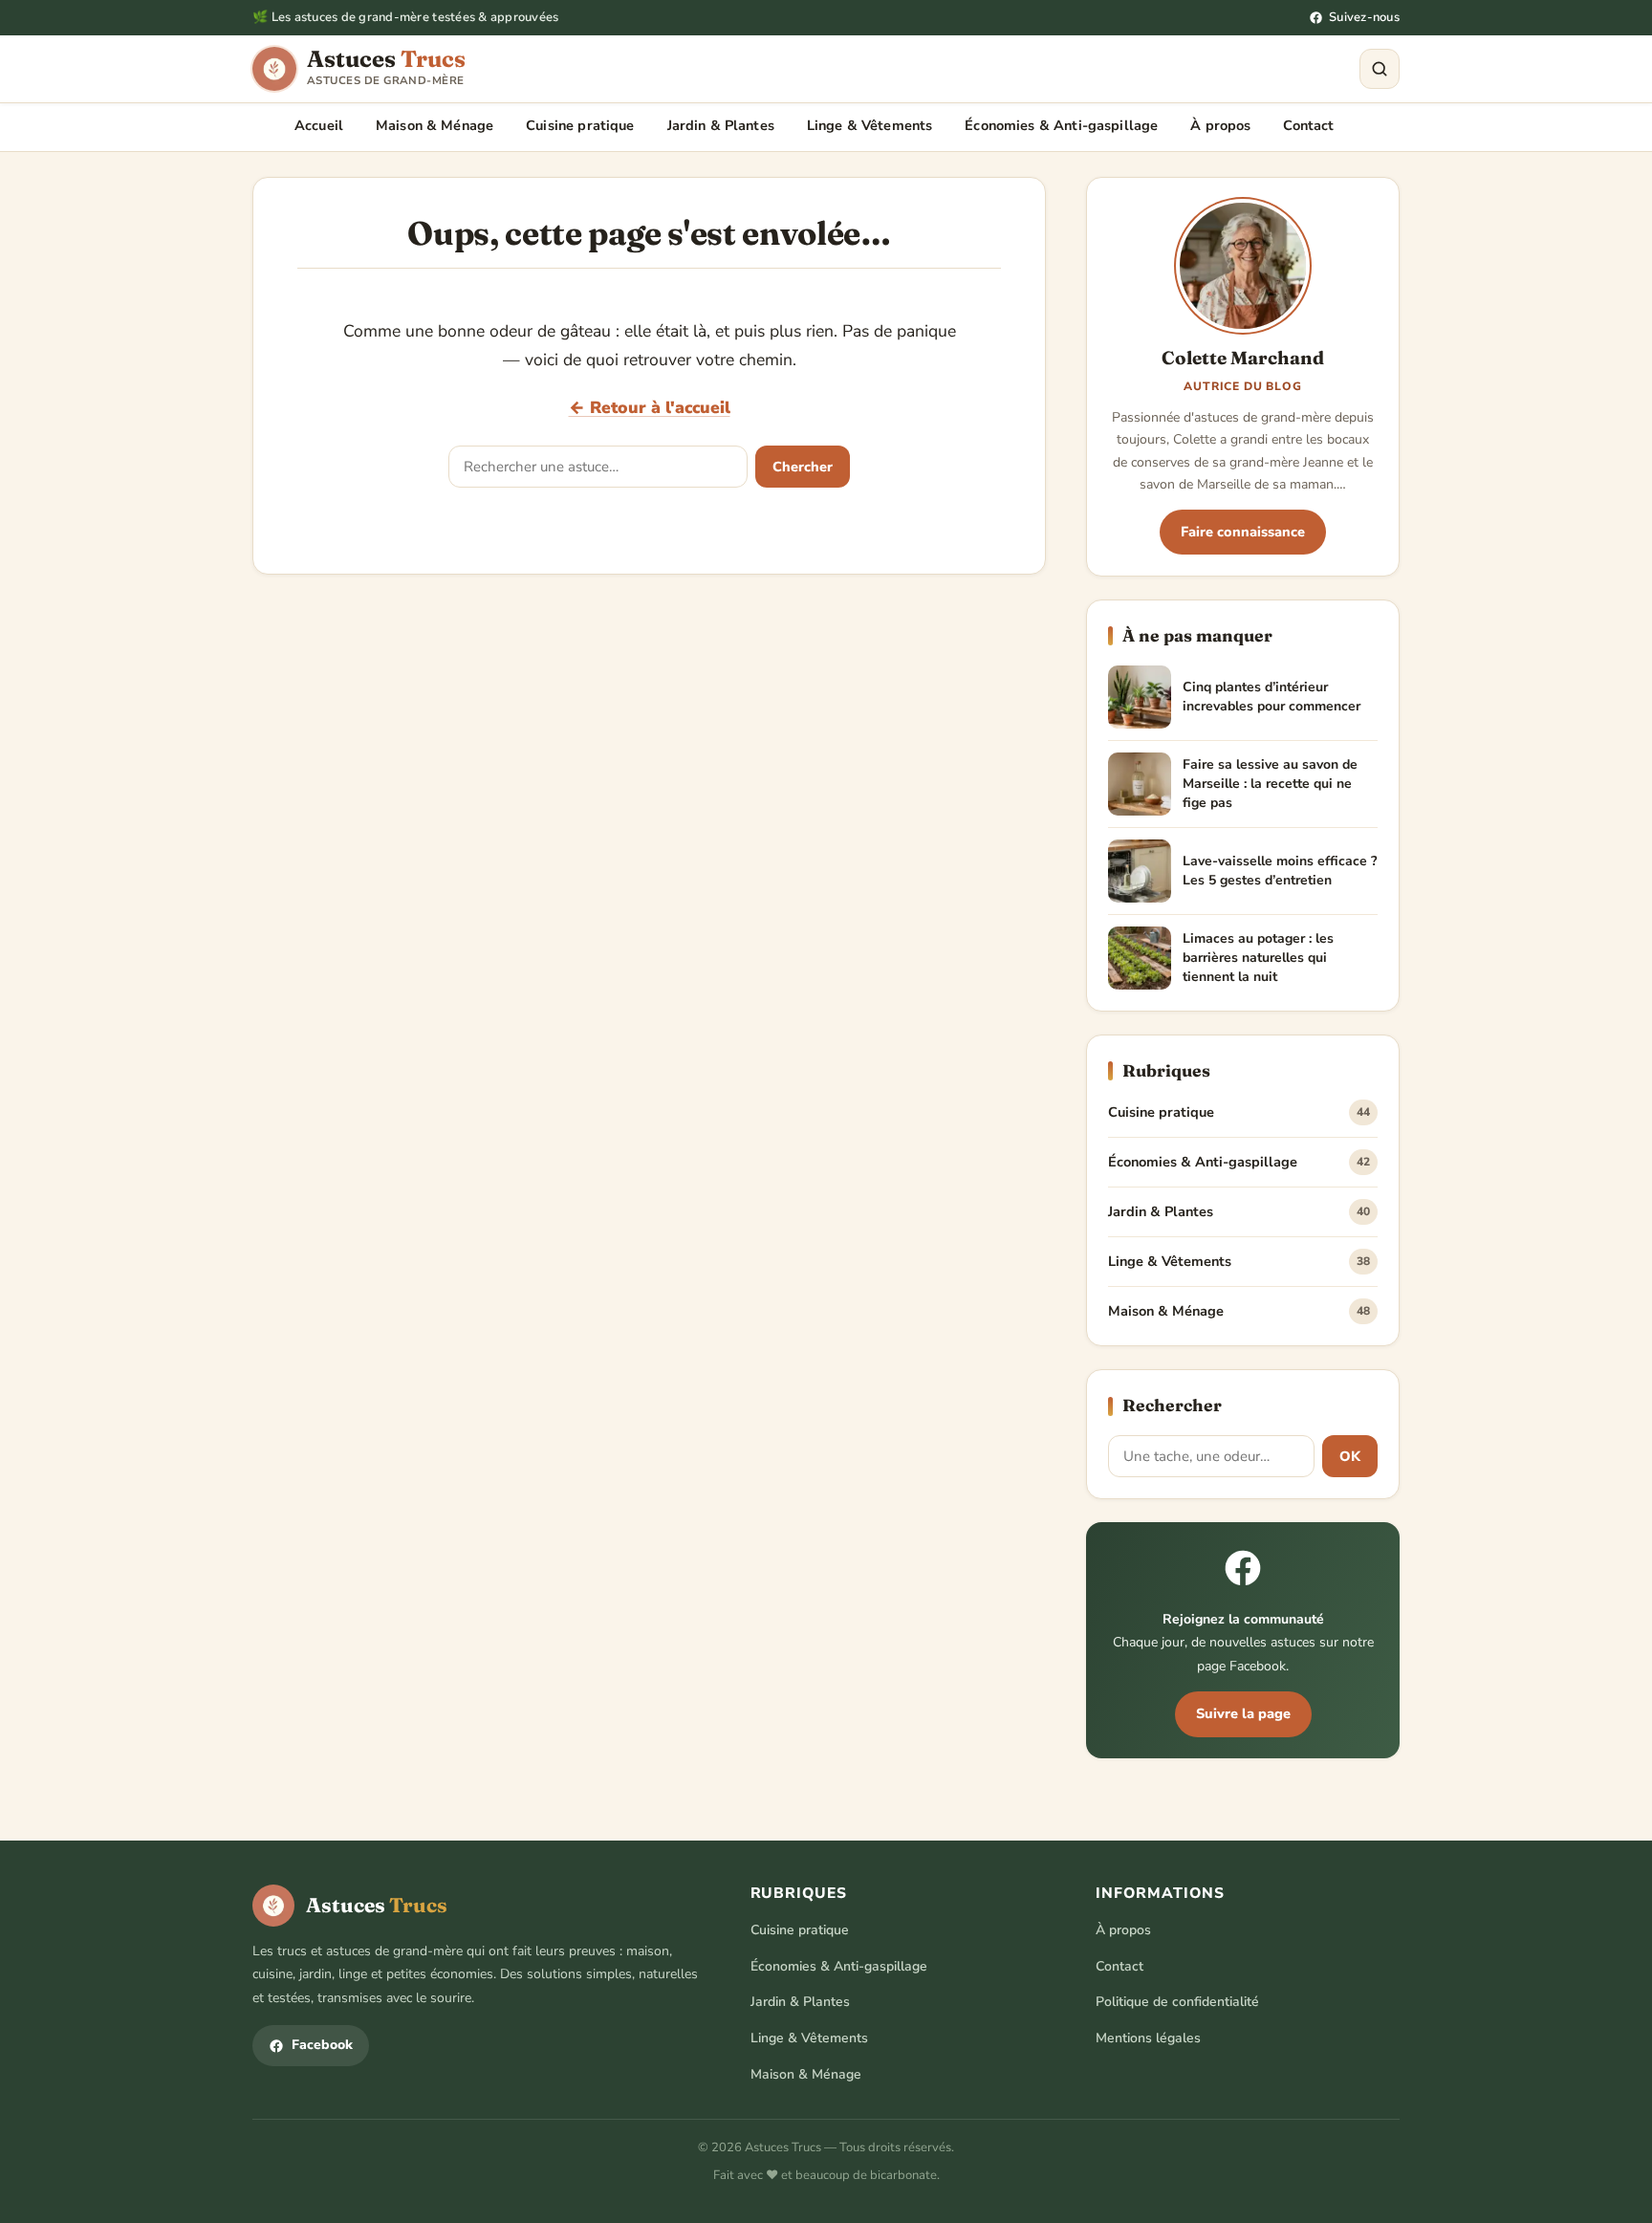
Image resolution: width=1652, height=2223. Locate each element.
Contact (1308, 125)
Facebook (322, 2045)
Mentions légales (1148, 2038)
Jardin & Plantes (721, 125)
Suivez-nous (1364, 17)
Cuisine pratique (580, 125)
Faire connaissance (1243, 532)
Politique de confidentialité (1177, 2002)
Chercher (803, 467)
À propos (1220, 125)
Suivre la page (1243, 1713)
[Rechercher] (1380, 69)
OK (1350, 1456)
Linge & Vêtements (869, 125)
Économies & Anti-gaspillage (1061, 125)
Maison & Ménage (435, 125)
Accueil (319, 125)
